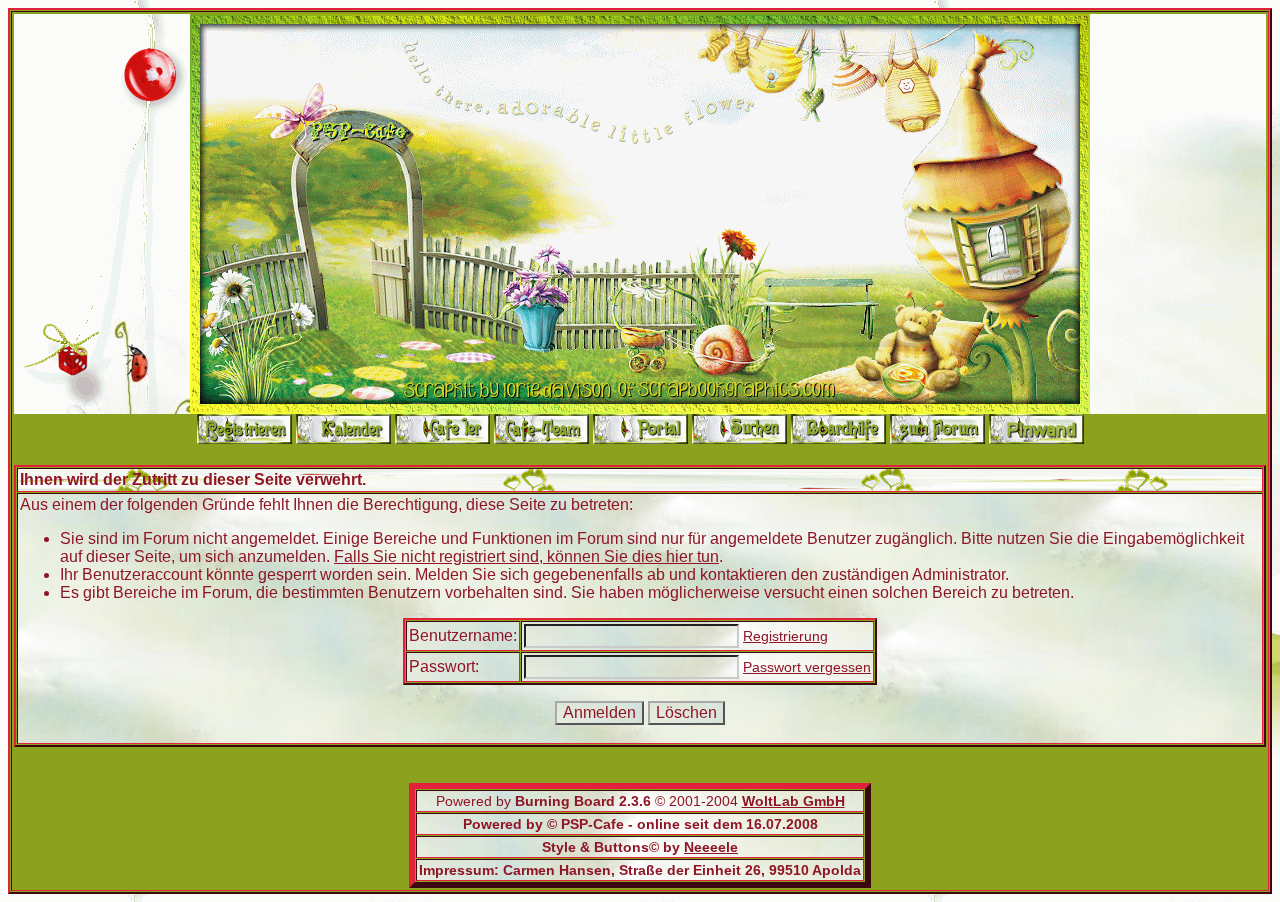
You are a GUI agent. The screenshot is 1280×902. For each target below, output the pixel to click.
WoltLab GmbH (793, 801)
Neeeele (711, 847)
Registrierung (785, 636)
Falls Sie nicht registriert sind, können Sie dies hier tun (526, 556)
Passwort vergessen (807, 667)
